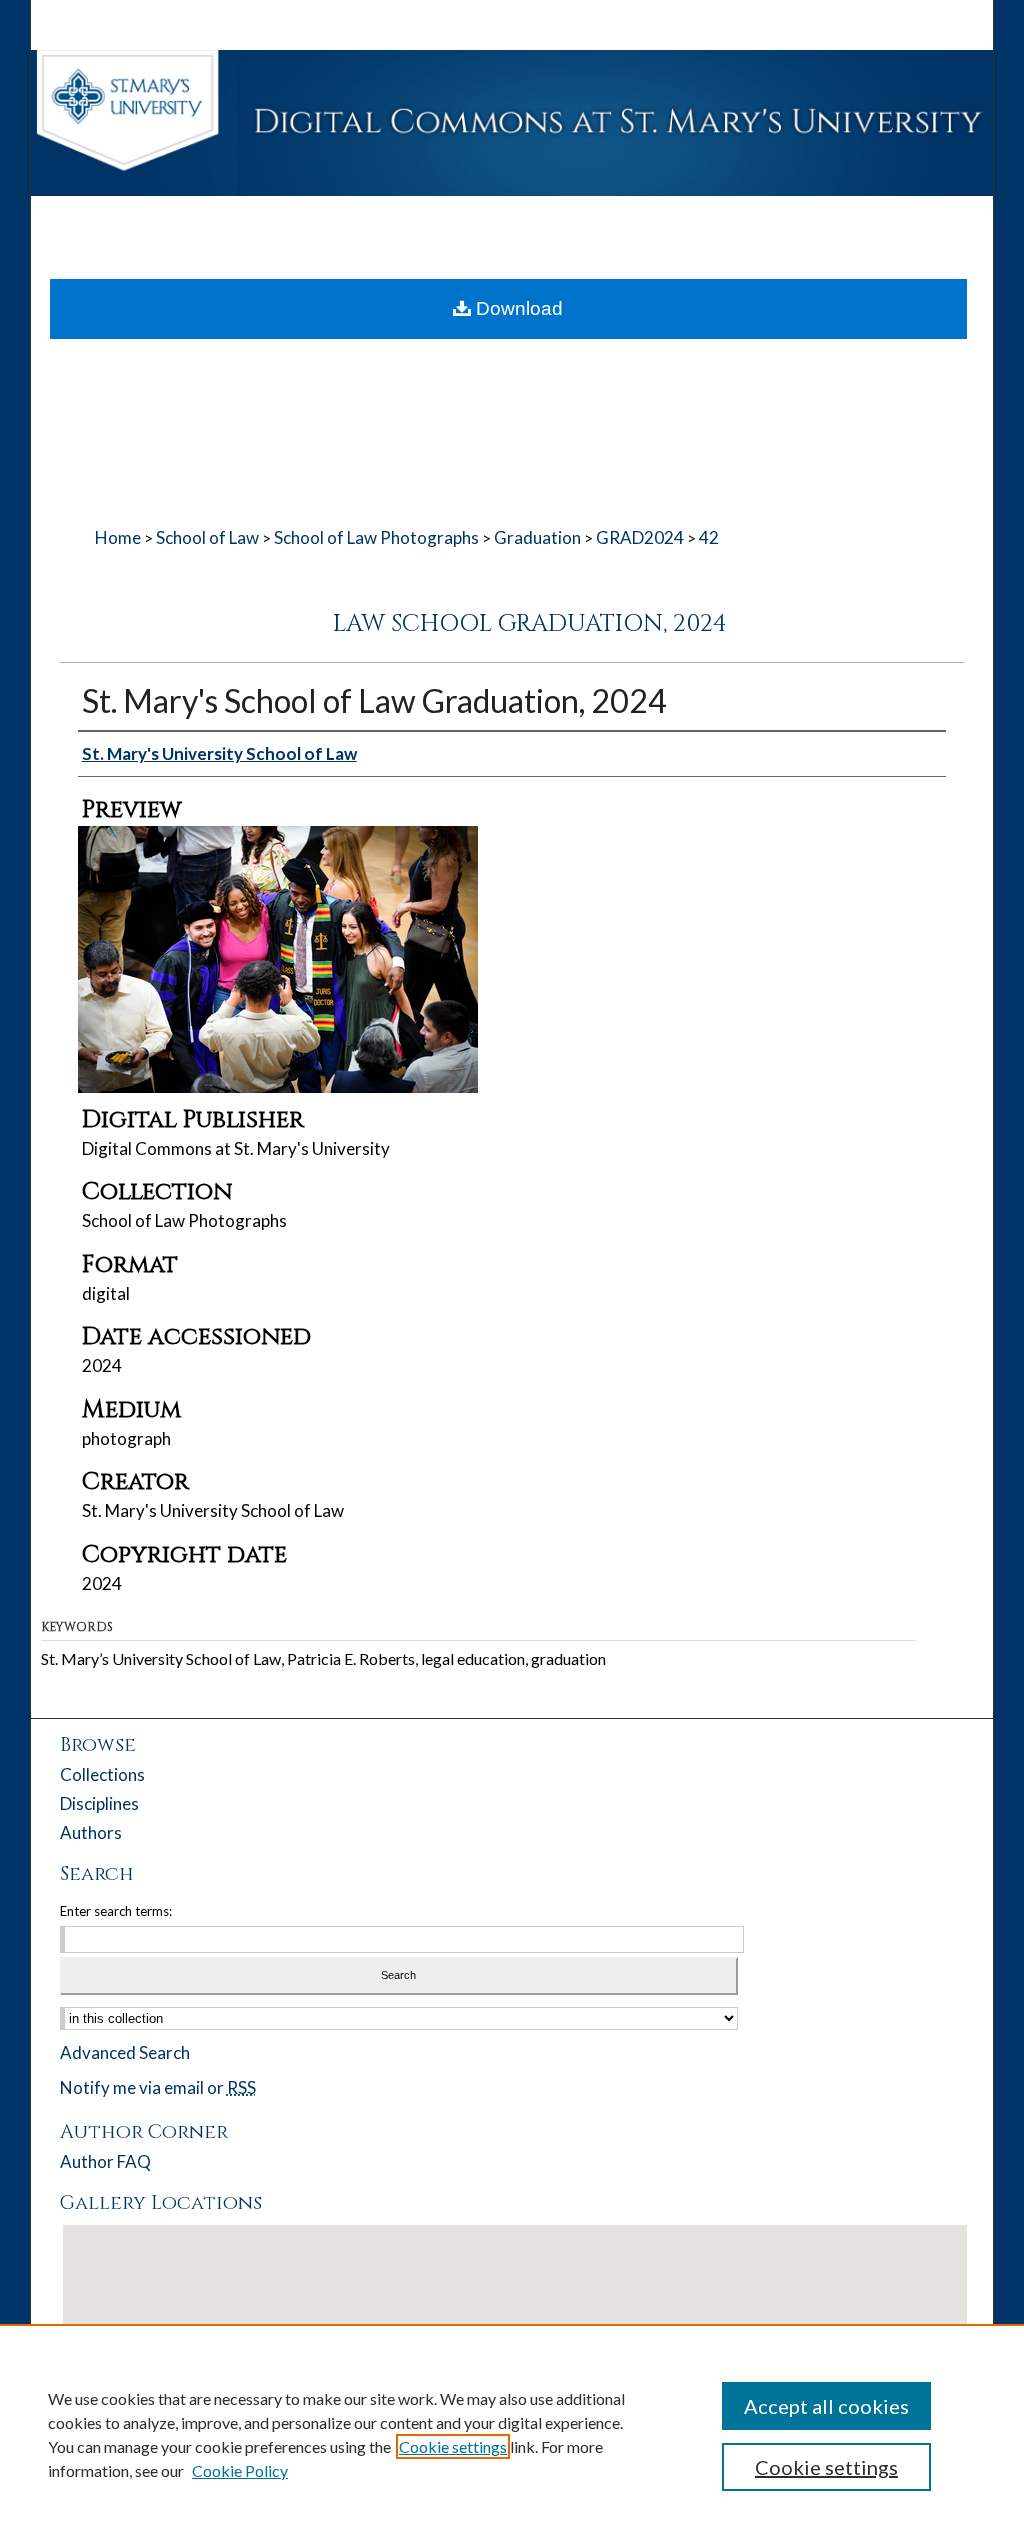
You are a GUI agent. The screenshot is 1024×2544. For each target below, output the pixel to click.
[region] (512, 2434)
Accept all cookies (826, 2406)
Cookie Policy (240, 2470)
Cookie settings (453, 2446)
